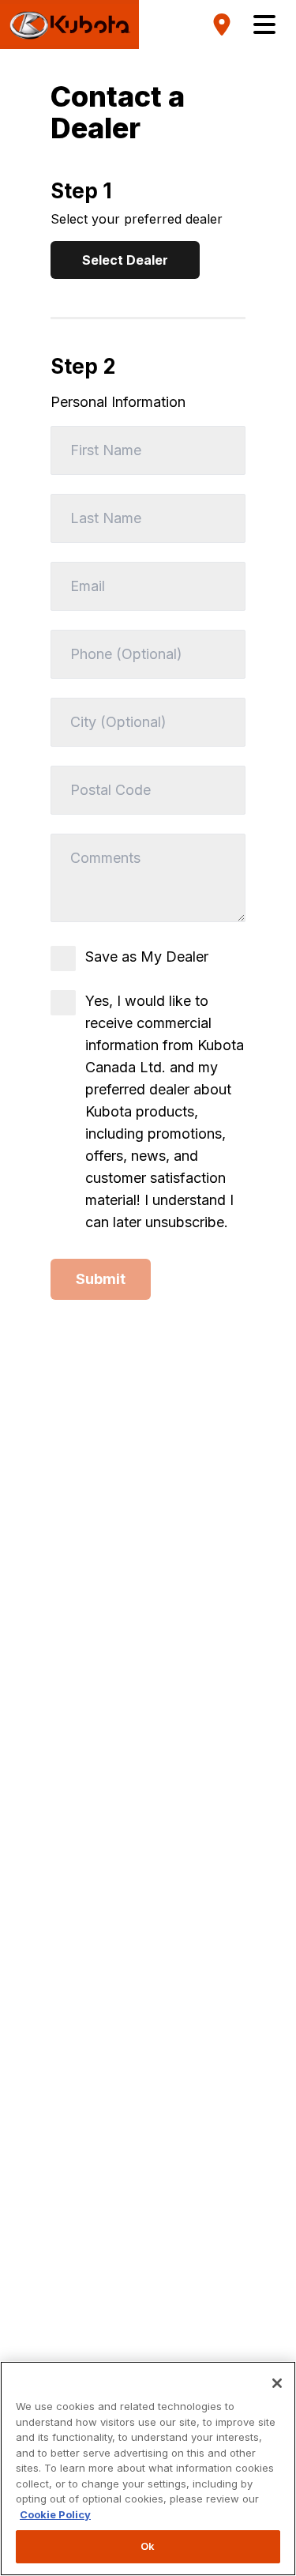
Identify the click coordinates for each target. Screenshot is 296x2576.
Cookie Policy (55, 2514)
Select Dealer (125, 260)
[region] (148, 2469)
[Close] (277, 2383)
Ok (148, 2546)
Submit (101, 1279)
